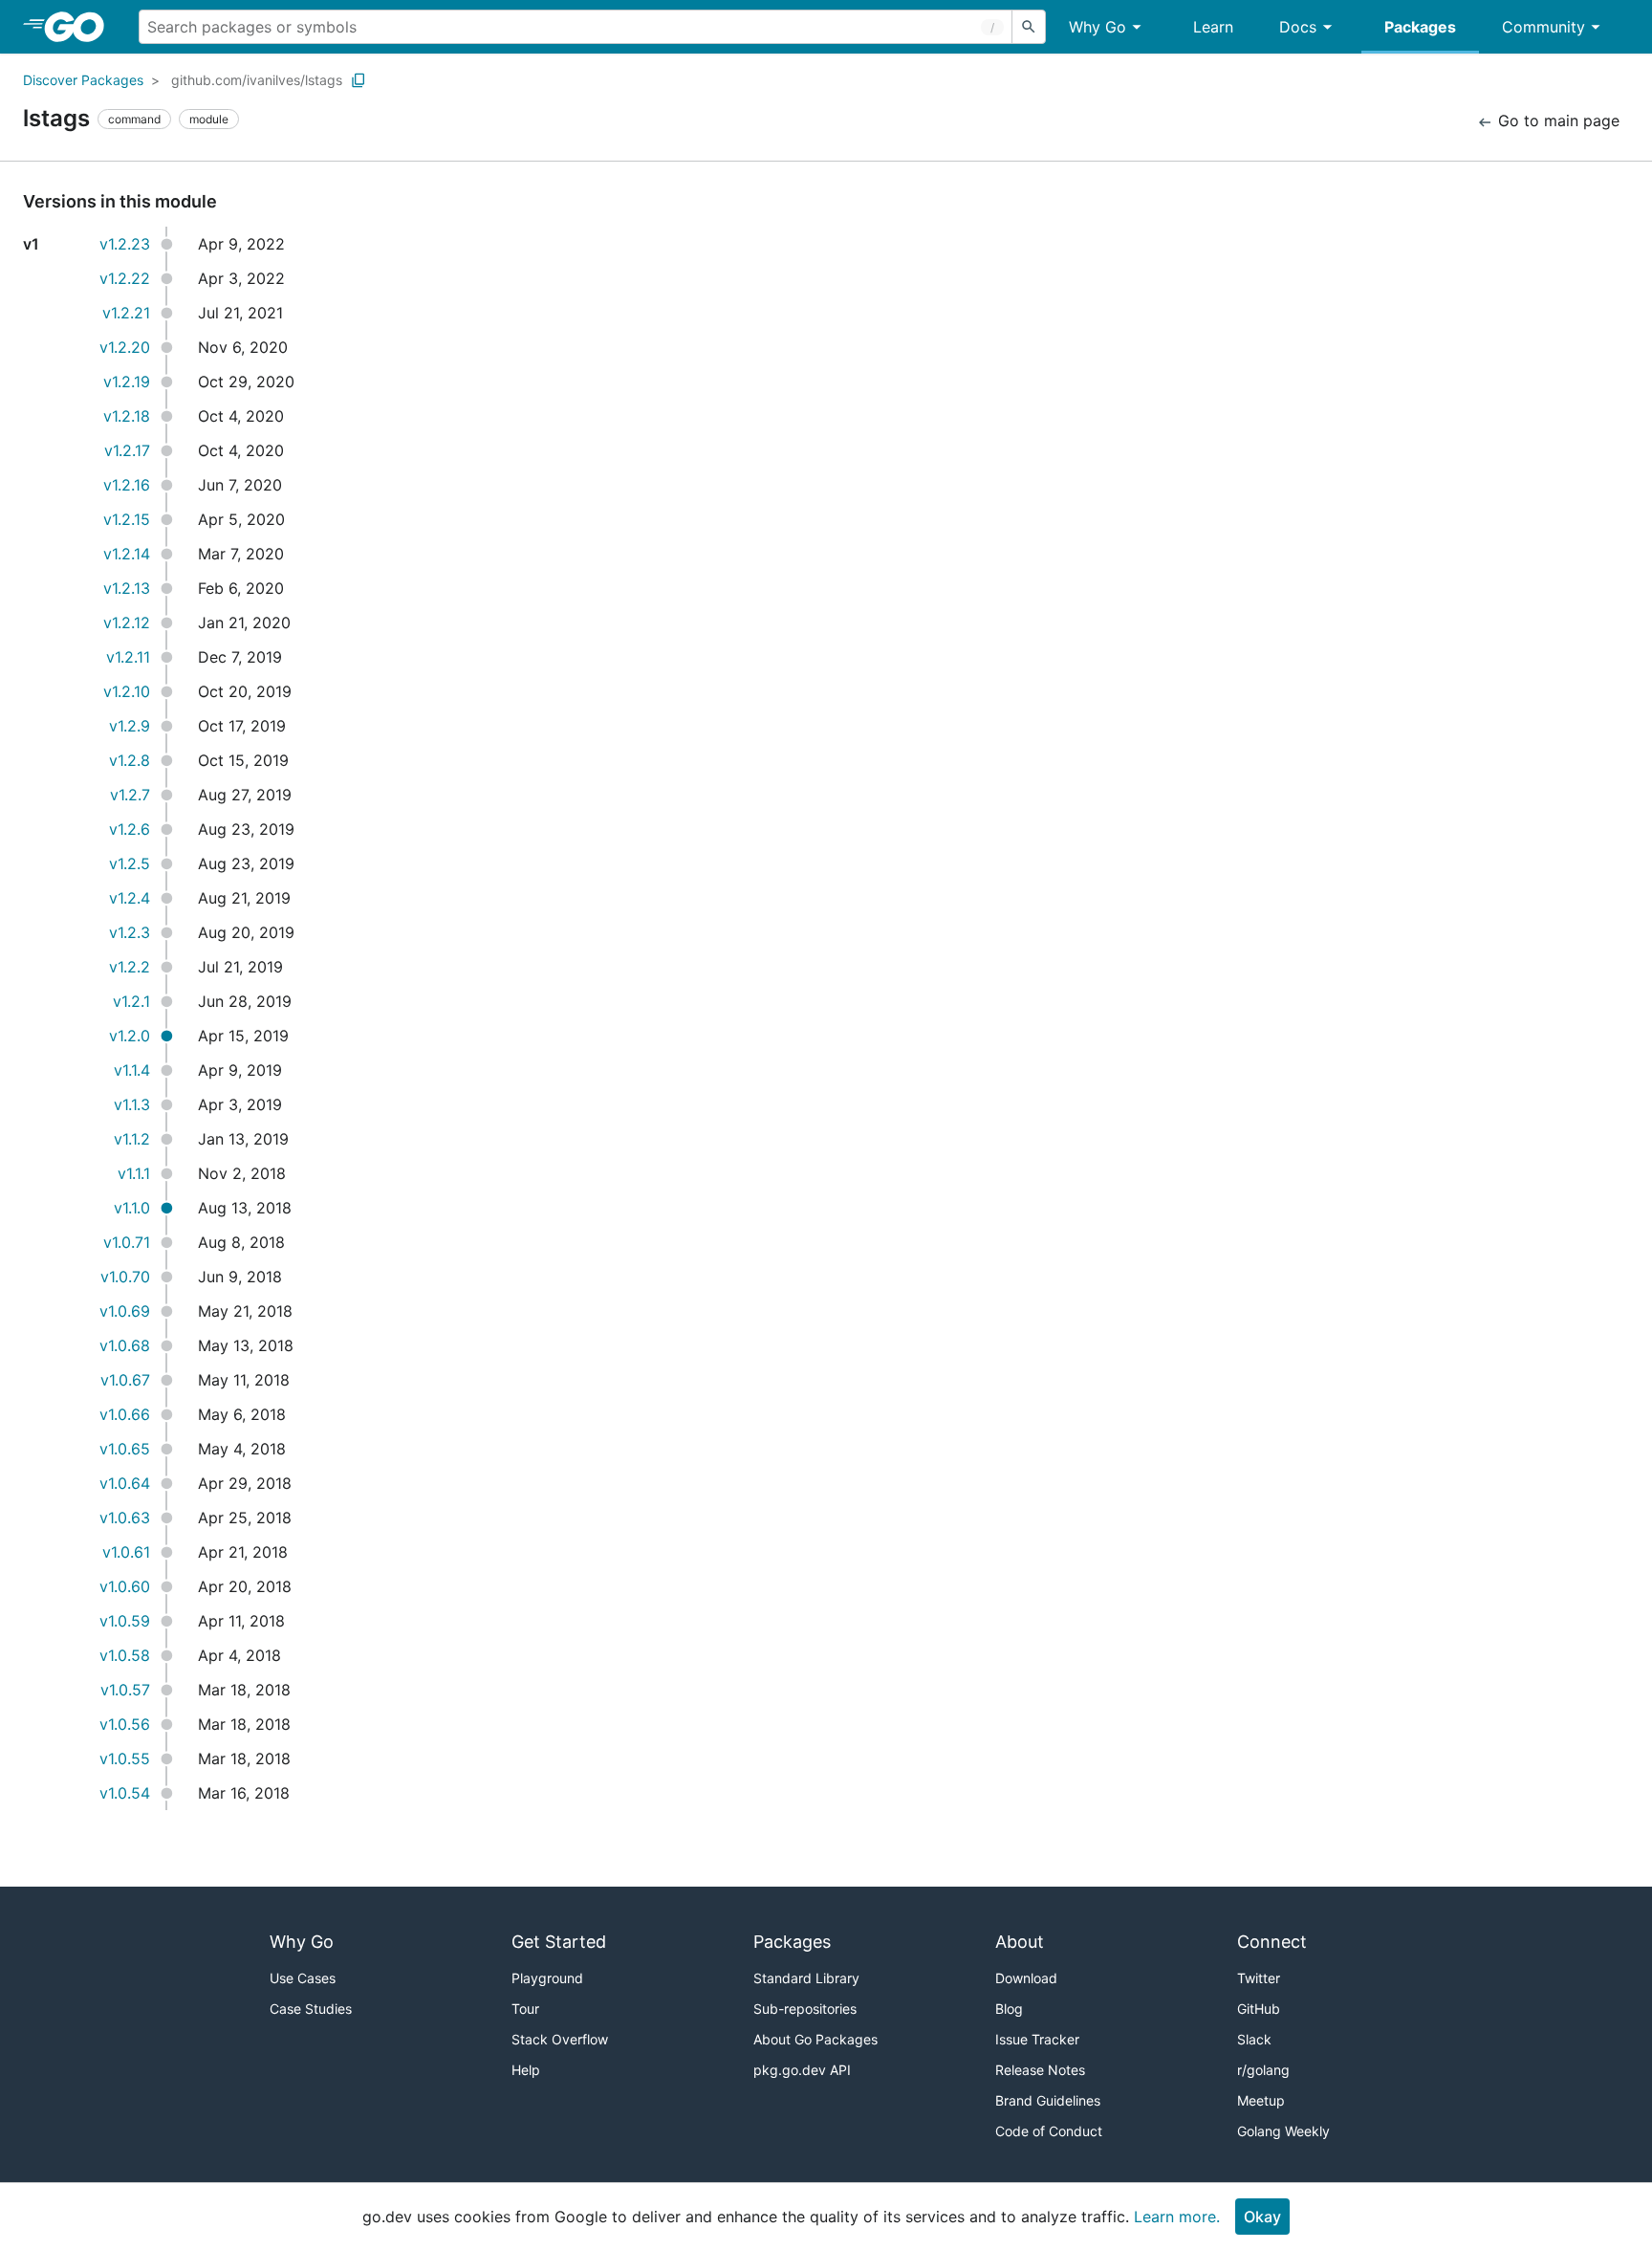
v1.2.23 (125, 244)
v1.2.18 (127, 416)
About (1020, 1942)
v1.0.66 (125, 1414)
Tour (525, 2009)
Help (526, 2070)
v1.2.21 (126, 313)
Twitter (1259, 1978)
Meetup (1261, 2100)
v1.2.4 (130, 898)
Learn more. (1177, 2217)
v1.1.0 (132, 1208)
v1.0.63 (125, 1518)
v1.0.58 (125, 1655)
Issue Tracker (1037, 2039)
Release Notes (1040, 2070)
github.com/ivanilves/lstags (257, 80)
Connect (1272, 1942)
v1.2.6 (130, 829)
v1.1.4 (132, 1070)
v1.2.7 (130, 795)
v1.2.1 (131, 1001)
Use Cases (303, 1978)
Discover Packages (83, 80)
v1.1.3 (132, 1104)
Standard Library (806, 1978)
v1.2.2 (130, 967)
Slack (1254, 2039)
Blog (1009, 2009)
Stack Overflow (560, 2039)
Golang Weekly (1283, 2131)
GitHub (1259, 2009)
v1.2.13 (127, 588)
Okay (1262, 2217)
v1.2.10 (127, 691)
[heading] (81, 27)
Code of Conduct (1049, 2131)
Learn (1213, 27)
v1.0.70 (125, 1277)
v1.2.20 (125, 347)
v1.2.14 (127, 554)
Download (1026, 1978)
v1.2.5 (130, 863)
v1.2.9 (130, 726)
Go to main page (1556, 120)
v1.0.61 (126, 1552)
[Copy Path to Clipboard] (359, 80)
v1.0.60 (125, 1586)
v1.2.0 (130, 1036)
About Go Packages (815, 2039)
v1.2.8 (130, 760)
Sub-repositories (805, 2009)
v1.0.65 (125, 1449)
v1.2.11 (128, 657)
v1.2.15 (127, 519)
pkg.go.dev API (802, 2070)
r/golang (1263, 2070)
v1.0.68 (125, 1345)
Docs (1298, 27)
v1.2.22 (125, 278)
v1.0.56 (125, 1724)
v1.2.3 (130, 932)
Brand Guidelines (1048, 2100)
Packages (1420, 27)
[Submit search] (1029, 27)
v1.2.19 (127, 382)
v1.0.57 (125, 1690)
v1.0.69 (125, 1311)
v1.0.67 (125, 1380)
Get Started (559, 1942)
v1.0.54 (125, 1793)
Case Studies (311, 2009)
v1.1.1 (134, 1173)
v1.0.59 (125, 1621)
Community (1543, 27)
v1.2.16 (127, 485)
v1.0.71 (127, 1242)
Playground (547, 1978)
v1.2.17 (127, 450)
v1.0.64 (125, 1483)
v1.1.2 (132, 1139)
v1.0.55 (125, 1758)
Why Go (1098, 27)
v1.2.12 (127, 623)
